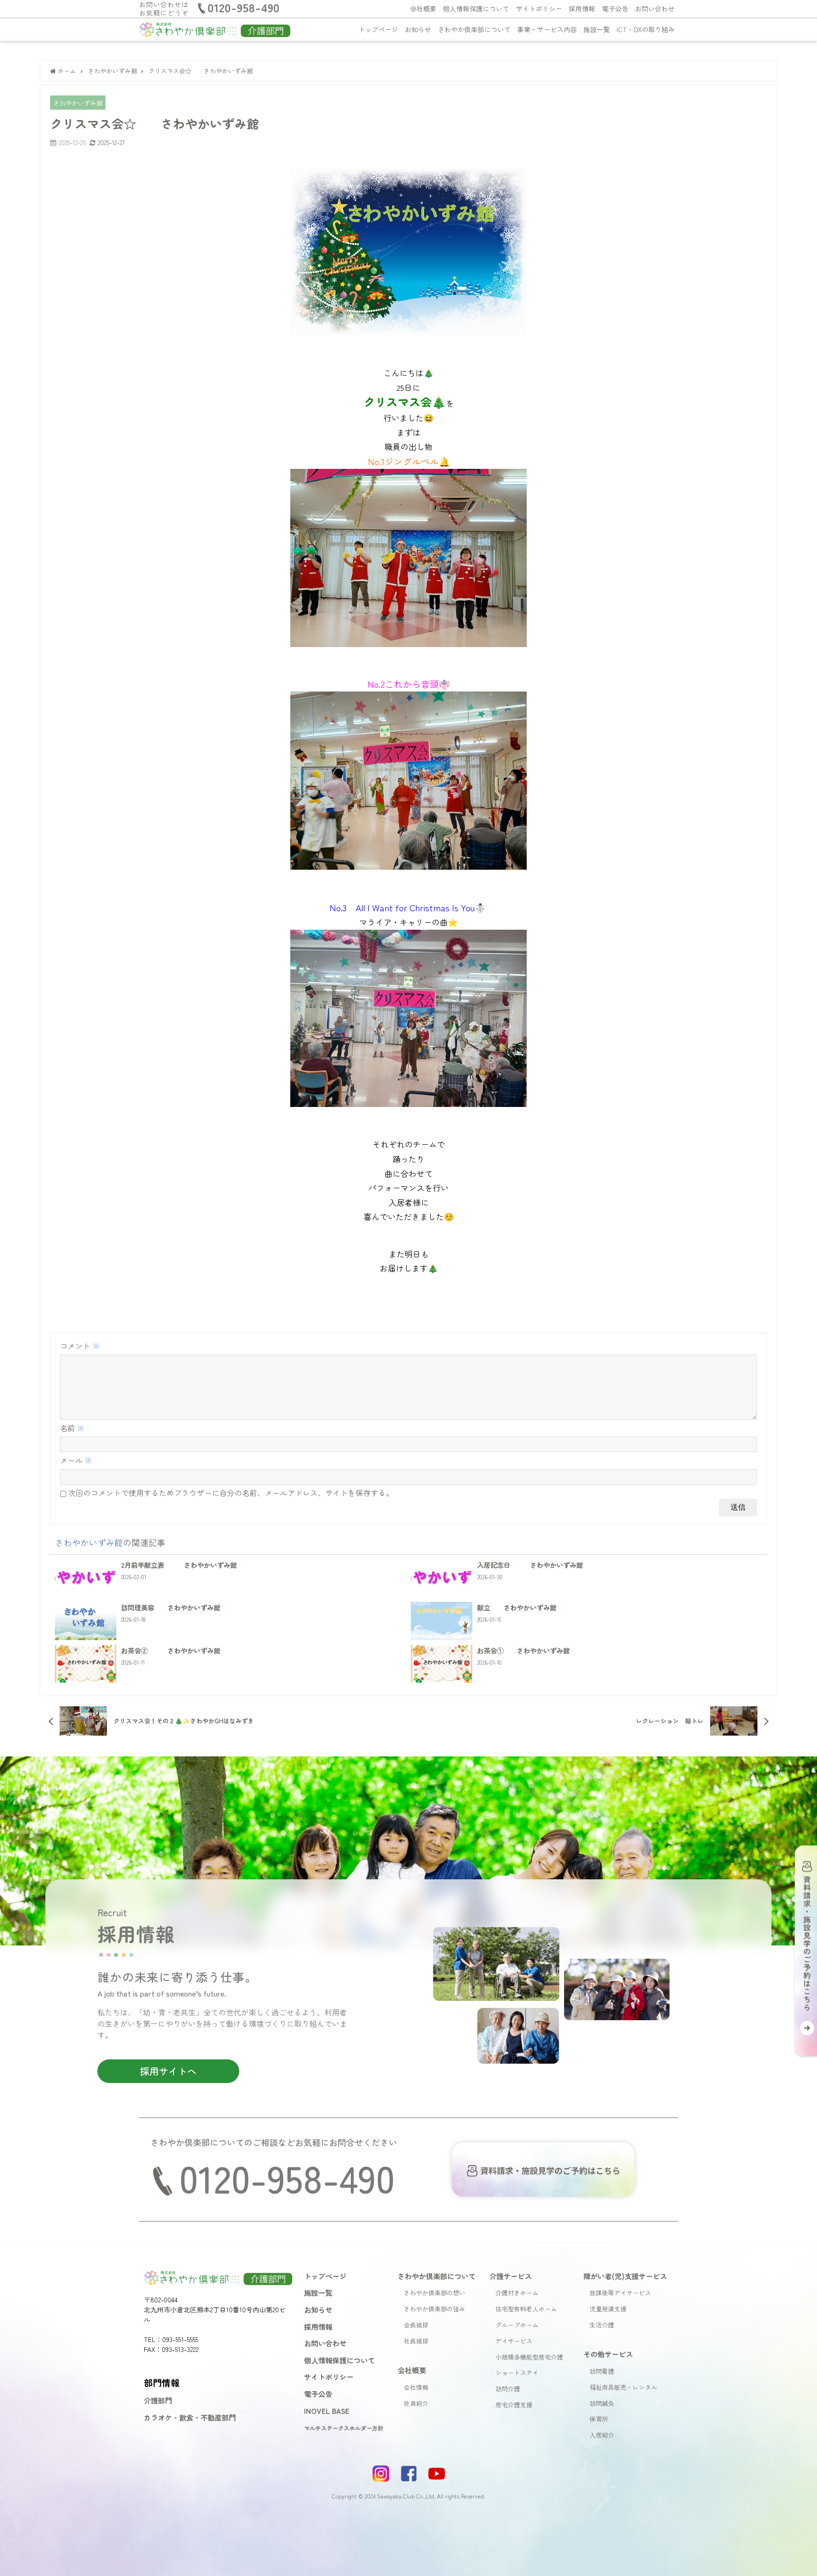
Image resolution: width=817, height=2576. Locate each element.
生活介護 (602, 2325)
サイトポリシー (539, 9)
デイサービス (514, 2341)
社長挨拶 (416, 2341)
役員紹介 (416, 2403)
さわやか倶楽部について (474, 29)
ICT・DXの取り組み (646, 29)
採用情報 (582, 9)
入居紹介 (602, 2435)
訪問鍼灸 (602, 2403)
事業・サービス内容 (547, 29)
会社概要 (423, 9)
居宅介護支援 (514, 2405)
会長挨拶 (416, 2325)
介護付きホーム (517, 2293)
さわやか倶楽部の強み (435, 2309)
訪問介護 (508, 2389)
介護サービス (511, 2276)
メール (76, 1460)
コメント (80, 1346)
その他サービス (608, 2354)
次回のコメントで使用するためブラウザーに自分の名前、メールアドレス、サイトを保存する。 (231, 1493)
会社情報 (416, 2387)
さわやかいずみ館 (78, 103)
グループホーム (517, 2325)
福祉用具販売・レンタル (623, 2387)
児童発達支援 (608, 2309)
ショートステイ (517, 2373)
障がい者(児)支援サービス (625, 2276)
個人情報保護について (476, 9)
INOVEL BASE (327, 2411)
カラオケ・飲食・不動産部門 (190, 2417)
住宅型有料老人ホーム (526, 2309)
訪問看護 (602, 2371)
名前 (72, 1428)
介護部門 (158, 2400)
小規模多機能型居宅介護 (529, 2357)
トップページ (378, 29)
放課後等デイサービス (620, 2293)
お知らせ (418, 29)
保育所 (599, 2419)
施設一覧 (597, 29)
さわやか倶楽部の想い (435, 2293)
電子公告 (615, 9)
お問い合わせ (655, 9)
